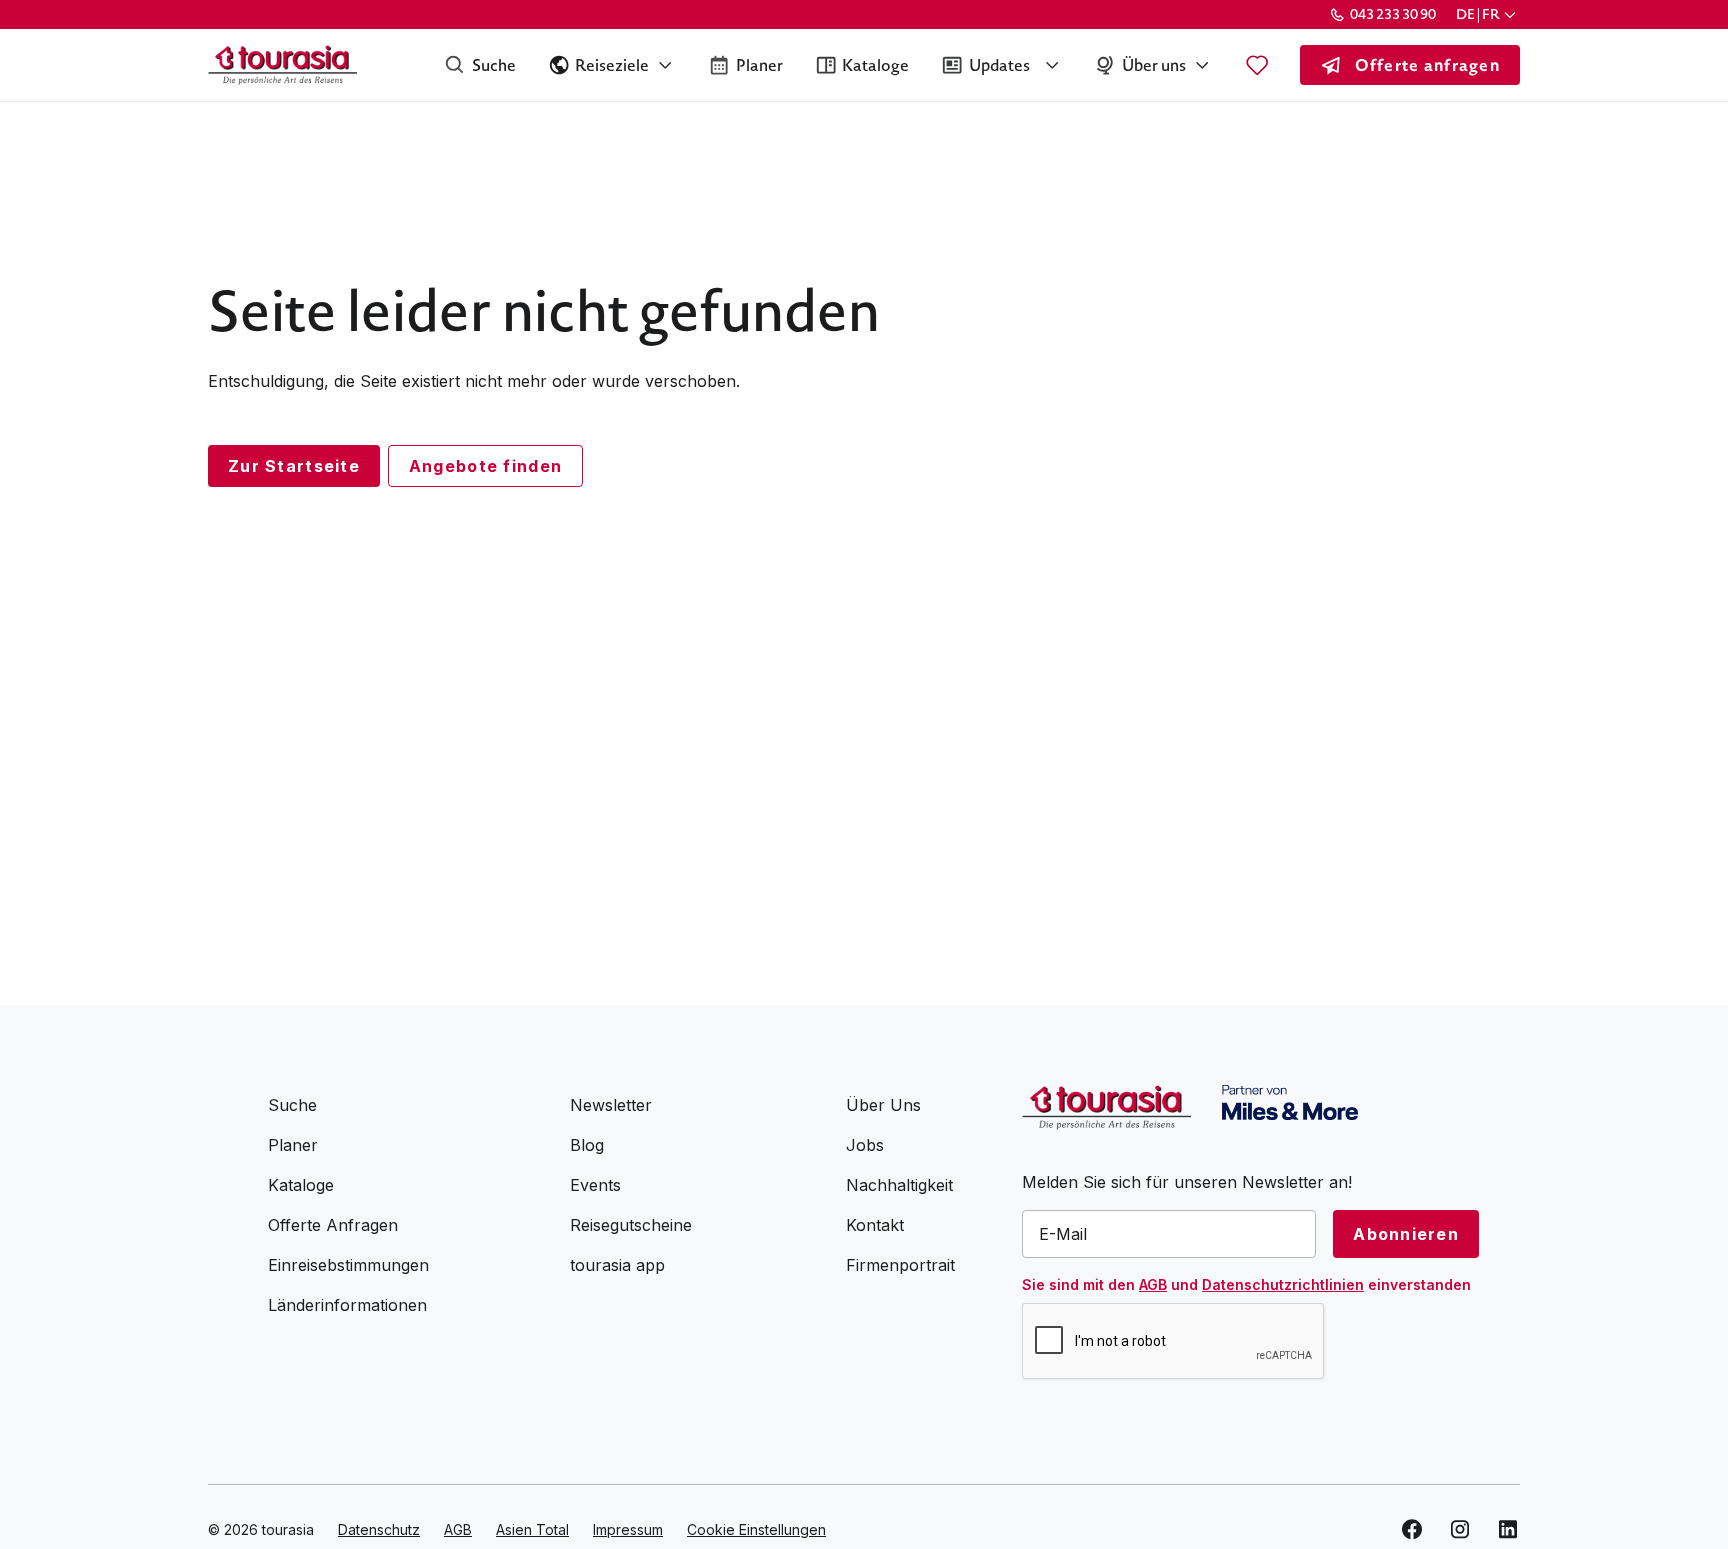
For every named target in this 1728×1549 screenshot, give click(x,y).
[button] (1488, 14)
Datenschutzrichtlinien (1283, 1284)
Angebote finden (485, 466)
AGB (1153, 1284)
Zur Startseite (294, 466)
